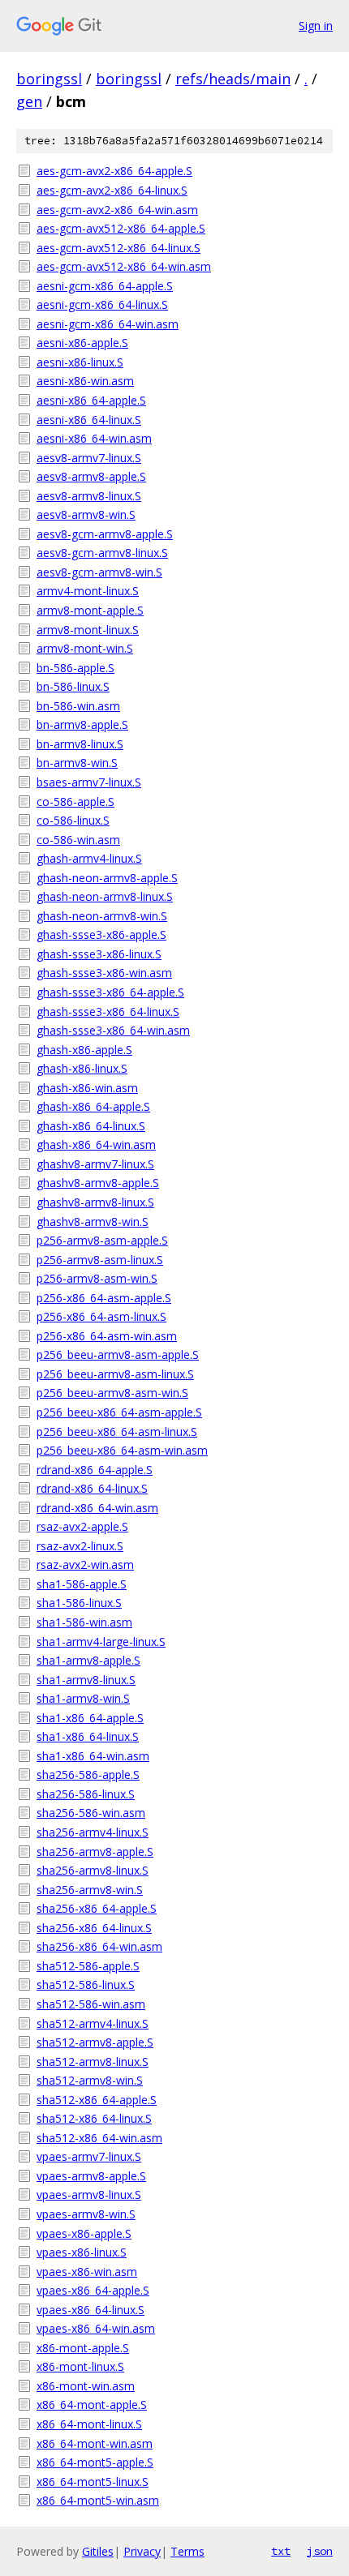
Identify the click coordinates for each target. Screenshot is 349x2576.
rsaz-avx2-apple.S (82, 1526)
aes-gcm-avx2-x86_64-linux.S (112, 190)
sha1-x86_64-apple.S (90, 1718)
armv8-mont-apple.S (90, 610)
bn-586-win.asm (78, 706)
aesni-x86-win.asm (85, 381)
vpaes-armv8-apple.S (91, 2176)
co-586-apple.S (75, 802)
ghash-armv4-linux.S (89, 858)
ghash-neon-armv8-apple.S (107, 878)
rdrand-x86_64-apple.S (95, 1470)
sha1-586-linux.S (79, 1603)
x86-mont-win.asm (86, 2386)
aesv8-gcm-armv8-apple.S (105, 534)
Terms (187, 2551)
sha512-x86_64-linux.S (94, 2118)
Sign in (316, 26)
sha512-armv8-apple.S (95, 2042)
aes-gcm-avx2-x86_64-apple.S (114, 171)
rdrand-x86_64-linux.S (92, 1488)
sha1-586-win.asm (84, 1622)
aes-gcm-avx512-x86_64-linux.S (118, 248)
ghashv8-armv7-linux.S (95, 1164)
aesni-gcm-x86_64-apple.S (105, 286)
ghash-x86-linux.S (82, 1068)
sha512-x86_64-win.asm (99, 2138)
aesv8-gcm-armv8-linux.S (102, 553)
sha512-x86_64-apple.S (97, 2100)
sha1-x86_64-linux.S (88, 1736)
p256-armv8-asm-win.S (97, 1278)
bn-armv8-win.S (77, 763)
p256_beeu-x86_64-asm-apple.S (119, 1412)
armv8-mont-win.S (85, 648)
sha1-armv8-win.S (83, 1698)
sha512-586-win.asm (91, 2004)
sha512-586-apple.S (88, 1966)
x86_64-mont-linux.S (89, 2424)
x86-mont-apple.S (83, 2348)
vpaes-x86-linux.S (82, 2252)
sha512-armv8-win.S (90, 2080)
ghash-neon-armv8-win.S (102, 916)
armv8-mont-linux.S (88, 630)
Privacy (142, 2551)
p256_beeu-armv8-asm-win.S (112, 1393)
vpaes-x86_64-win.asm (96, 2328)
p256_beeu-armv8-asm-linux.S (115, 1374)
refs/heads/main (233, 79)
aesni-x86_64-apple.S (91, 400)
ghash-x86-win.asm (87, 1088)
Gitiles (98, 2551)
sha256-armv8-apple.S (95, 1852)
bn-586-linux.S (73, 686)
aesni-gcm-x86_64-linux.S (102, 304)
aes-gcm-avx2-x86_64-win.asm (117, 210)
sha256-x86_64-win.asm (99, 1946)
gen (29, 101)
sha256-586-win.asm (91, 1813)
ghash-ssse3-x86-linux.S (99, 954)
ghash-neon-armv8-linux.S (105, 896)
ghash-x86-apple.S (84, 1050)
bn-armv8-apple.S (82, 724)
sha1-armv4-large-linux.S (101, 1642)
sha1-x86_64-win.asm (93, 1756)
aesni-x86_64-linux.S (89, 420)
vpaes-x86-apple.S (84, 2233)
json (320, 2551)
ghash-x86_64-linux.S (91, 1126)
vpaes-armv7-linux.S (89, 2156)
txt (281, 2551)
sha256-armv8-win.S (90, 1890)
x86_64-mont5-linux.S (93, 2482)
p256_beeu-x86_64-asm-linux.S (117, 1432)
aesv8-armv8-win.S (86, 514)
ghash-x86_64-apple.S (93, 1106)
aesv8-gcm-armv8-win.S (99, 572)
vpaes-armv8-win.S (86, 2214)
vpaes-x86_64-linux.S (90, 2310)
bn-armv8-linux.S (80, 744)
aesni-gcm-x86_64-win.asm (108, 324)
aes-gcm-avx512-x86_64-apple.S (121, 228)
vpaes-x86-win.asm (87, 2272)
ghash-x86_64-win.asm (96, 1144)
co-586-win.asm (78, 840)
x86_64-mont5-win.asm (98, 2500)
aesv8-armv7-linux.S (89, 458)
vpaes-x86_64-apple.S (93, 2290)
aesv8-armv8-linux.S (89, 496)
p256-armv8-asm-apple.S (102, 1240)
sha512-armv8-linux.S (93, 2062)
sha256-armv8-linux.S (93, 1870)
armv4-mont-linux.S (88, 591)
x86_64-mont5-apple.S (95, 2462)
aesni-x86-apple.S (82, 343)
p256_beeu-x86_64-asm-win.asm (122, 1450)
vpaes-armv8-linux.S (89, 2195)
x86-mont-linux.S (80, 2366)
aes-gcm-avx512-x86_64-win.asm (124, 266)
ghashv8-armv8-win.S (93, 1222)
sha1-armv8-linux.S (86, 1680)
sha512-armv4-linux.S (93, 2023)
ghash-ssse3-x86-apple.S (101, 934)
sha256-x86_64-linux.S (94, 1928)
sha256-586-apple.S (88, 1774)
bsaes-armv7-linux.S (89, 782)
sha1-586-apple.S (82, 1584)
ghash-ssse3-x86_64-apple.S (110, 992)
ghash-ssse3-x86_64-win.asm (113, 1030)
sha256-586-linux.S (86, 1794)
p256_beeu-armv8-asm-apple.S (118, 1354)
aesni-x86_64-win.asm (94, 438)
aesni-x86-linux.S (80, 362)
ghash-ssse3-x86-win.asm (104, 973)
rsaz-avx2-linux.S (80, 1546)
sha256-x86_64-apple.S (97, 1908)
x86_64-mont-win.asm (95, 2443)
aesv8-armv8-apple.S (91, 476)
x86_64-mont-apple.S (92, 2405)
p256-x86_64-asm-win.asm (107, 1336)
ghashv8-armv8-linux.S (95, 1202)
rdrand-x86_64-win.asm (97, 1508)
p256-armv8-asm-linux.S (100, 1260)
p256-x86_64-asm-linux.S (101, 1316)
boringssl (49, 79)
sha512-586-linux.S (86, 1985)
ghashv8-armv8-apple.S (98, 1183)
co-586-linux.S (73, 820)
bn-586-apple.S (75, 668)
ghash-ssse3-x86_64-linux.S (108, 1012)
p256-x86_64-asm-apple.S (104, 1298)
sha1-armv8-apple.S (88, 1660)
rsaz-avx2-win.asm (85, 1564)
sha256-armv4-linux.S (93, 1832)
